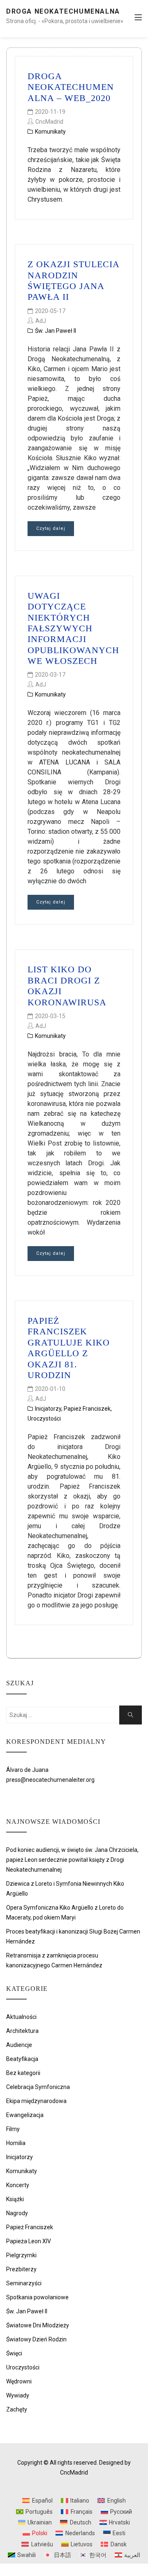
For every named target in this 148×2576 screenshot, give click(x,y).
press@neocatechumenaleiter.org (50, 1780)
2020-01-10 (50, 1389)
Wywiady (18, 2395)
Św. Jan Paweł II (55, 331)
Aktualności (21, 2017)
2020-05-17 (50, 311)
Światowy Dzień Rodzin (36, 2339)
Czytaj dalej (51, 528)
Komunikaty (50, 132)
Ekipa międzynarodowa (36, 2101)
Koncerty (18, 2185)
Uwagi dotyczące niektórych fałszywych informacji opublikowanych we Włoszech (73, 628)
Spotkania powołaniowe (37, 2297)
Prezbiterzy (21, 2269)
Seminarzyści (24, 2283)
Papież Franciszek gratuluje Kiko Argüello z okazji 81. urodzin (69, 1348)
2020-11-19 (50, 112)
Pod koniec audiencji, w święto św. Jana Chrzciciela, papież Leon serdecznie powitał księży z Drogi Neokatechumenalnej (72, 1860)
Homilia (16, 2143)
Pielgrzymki (21, 2255)
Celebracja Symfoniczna (38, 2087)
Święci (14, 2353)
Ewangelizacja (25, 2115)
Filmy (13, 2129)
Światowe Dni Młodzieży (38, 2325)
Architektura (22, 2031)
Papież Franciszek (87, 1409)
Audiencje (19, 2045)
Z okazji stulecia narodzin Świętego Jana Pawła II (73, 280)
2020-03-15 (50, 1016)
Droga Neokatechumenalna (63, 11)
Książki (15, 2199)
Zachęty (17, 2409)
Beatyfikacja (22, 2059)
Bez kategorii (23, 2073)
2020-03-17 (50, 675)
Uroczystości (44, 1419)
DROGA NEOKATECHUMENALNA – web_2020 (71, 87)
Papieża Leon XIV (29, 2241)
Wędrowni (19, 2381)
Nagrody (17, 2213)
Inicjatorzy (48, 1409)
